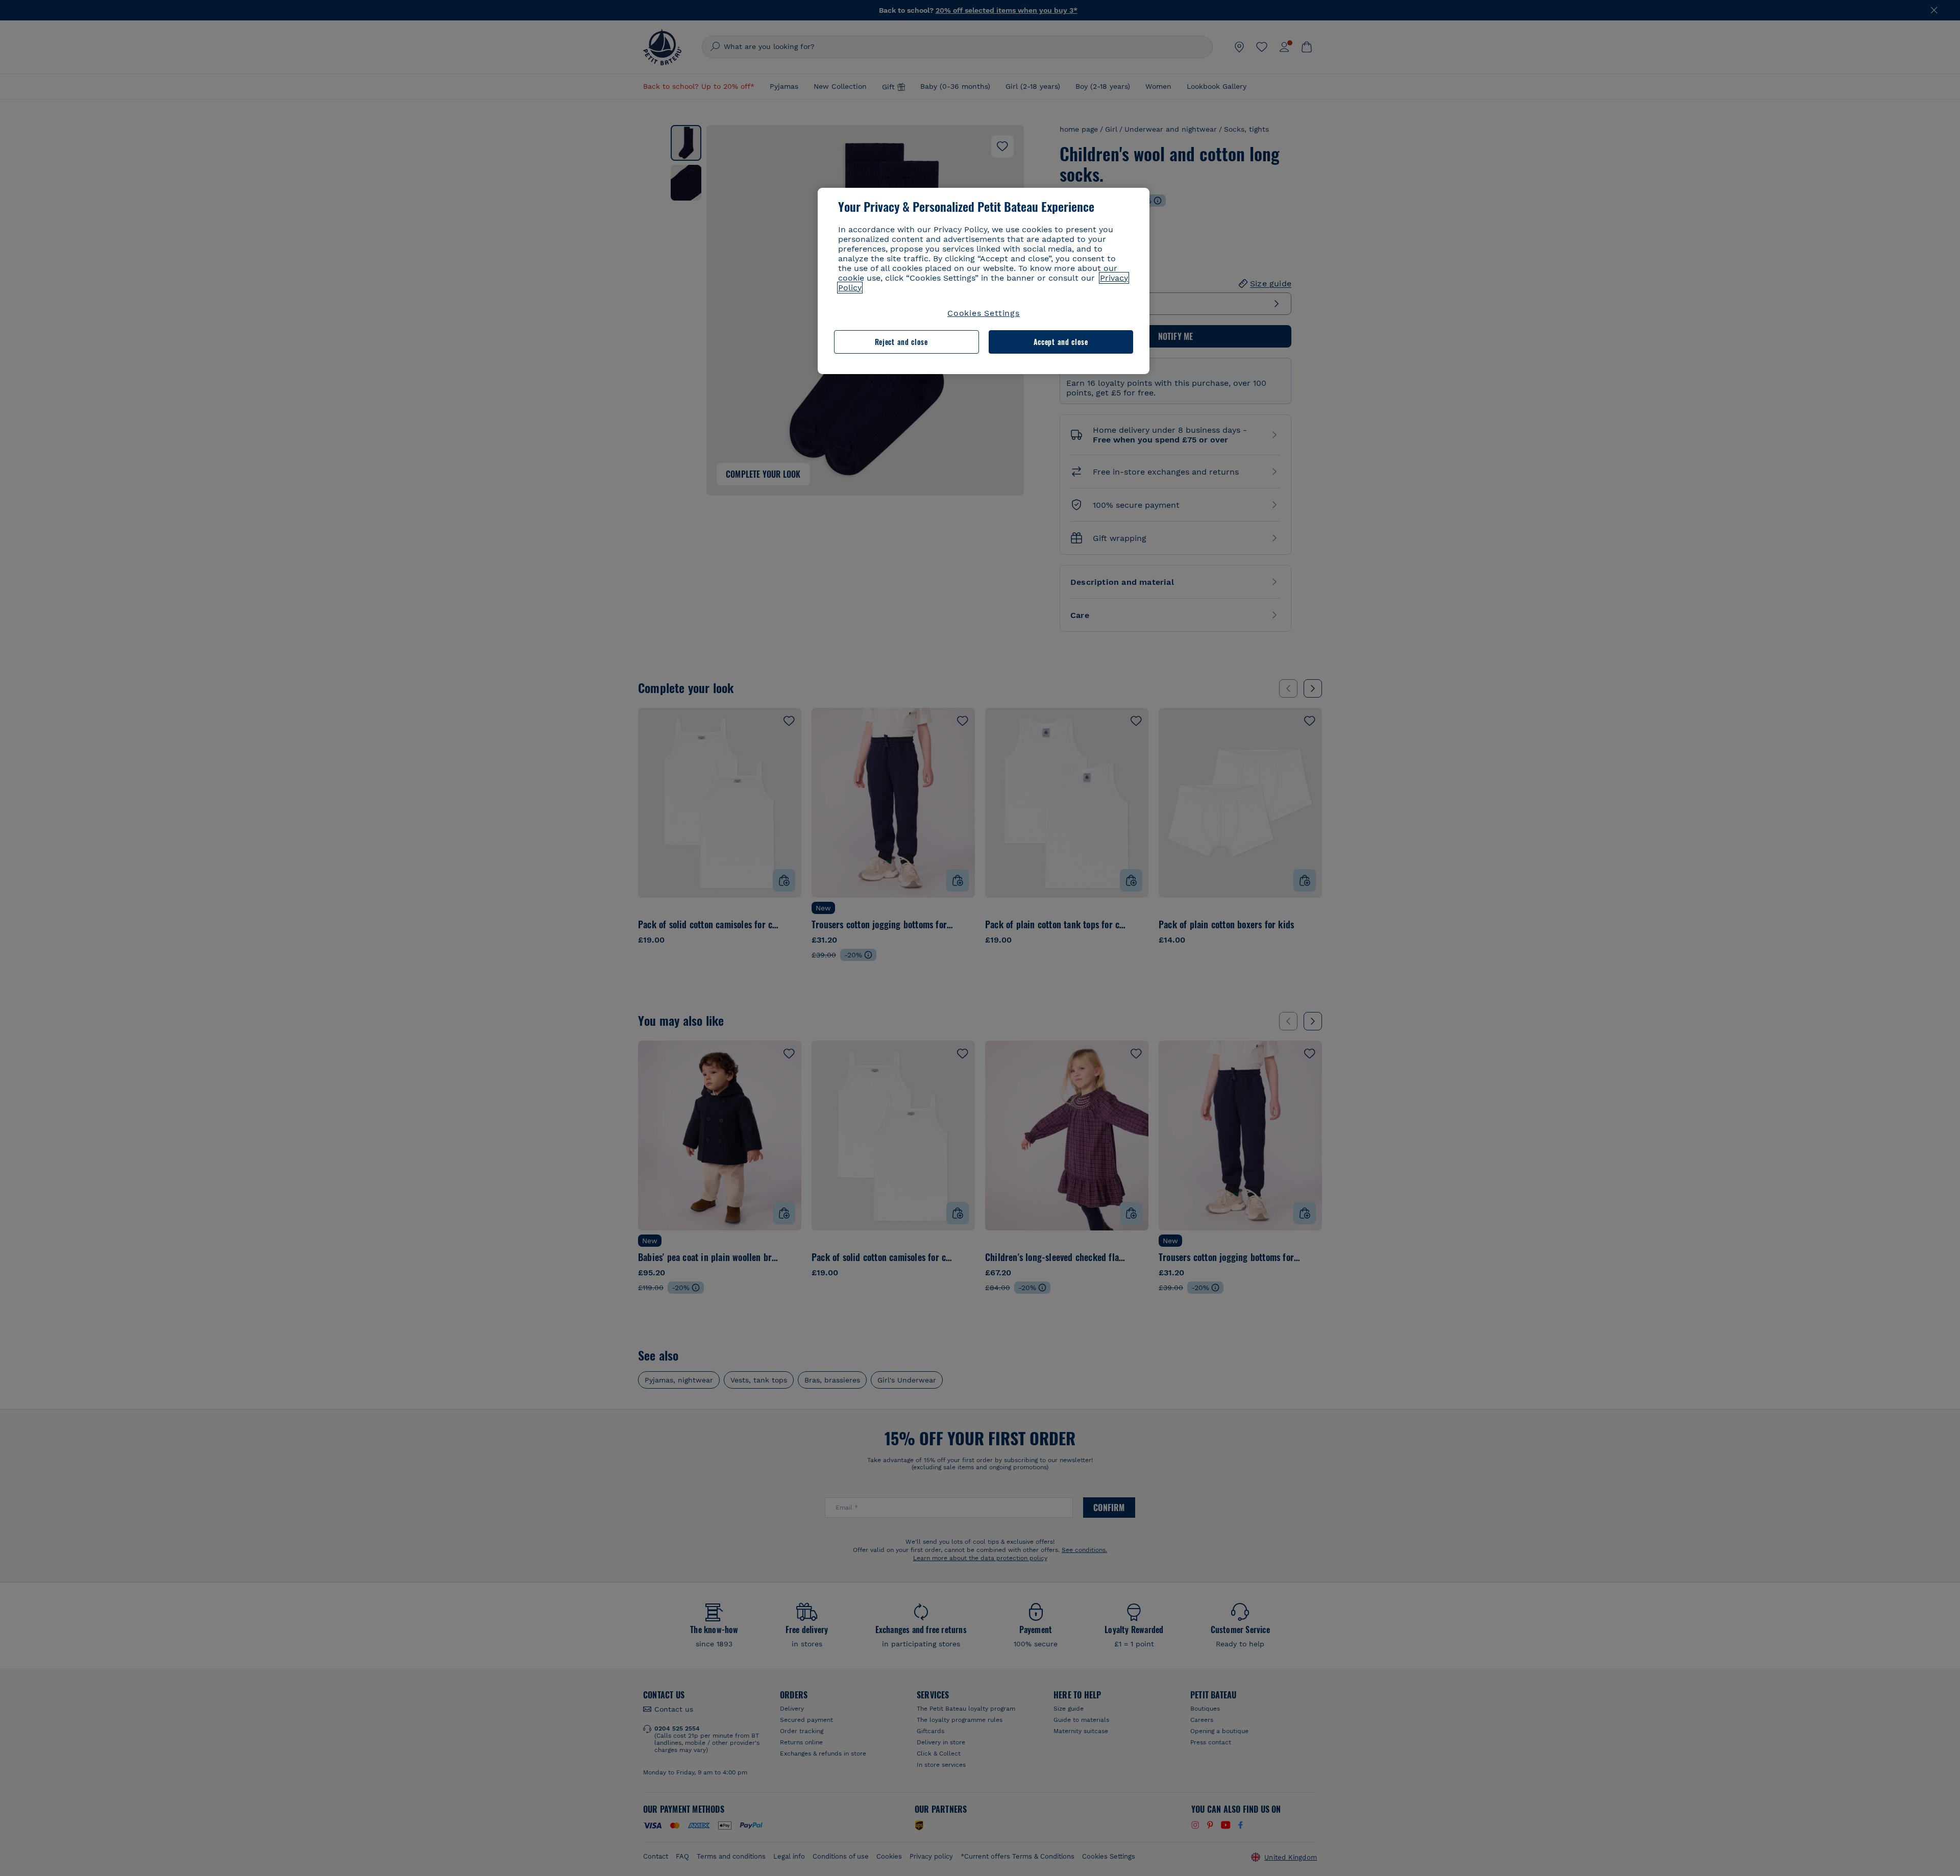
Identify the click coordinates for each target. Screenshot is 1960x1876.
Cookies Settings (984, 313)
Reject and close (901, 342)
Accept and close (1061, 342)
